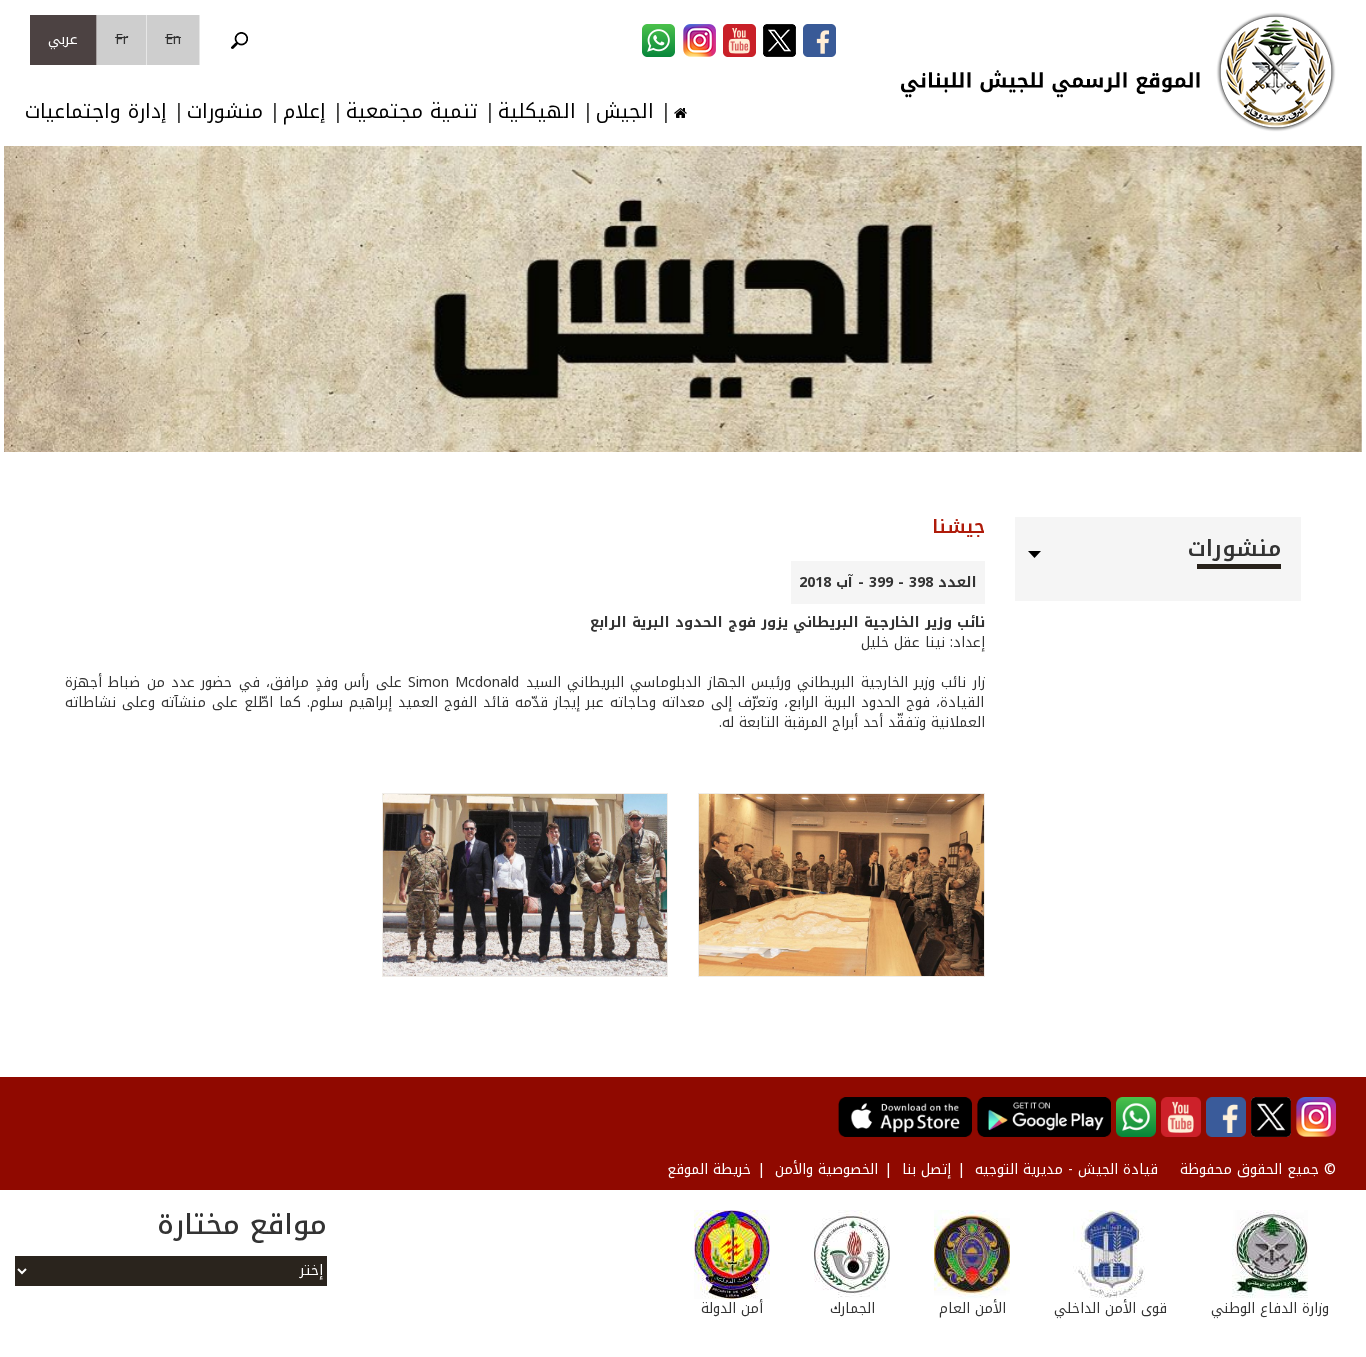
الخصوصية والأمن (826, 1169)
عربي (63, 39)
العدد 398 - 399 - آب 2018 (888, 582)
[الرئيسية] (1276, 72)
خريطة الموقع (709, 1169)
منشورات (225, 111)
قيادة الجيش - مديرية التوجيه (1066, 1169)
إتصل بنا (926, 1169)
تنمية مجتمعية (412, 111)
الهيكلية (537, 111)
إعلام (304, 111)
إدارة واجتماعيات (96, 111)
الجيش (625, 111)
